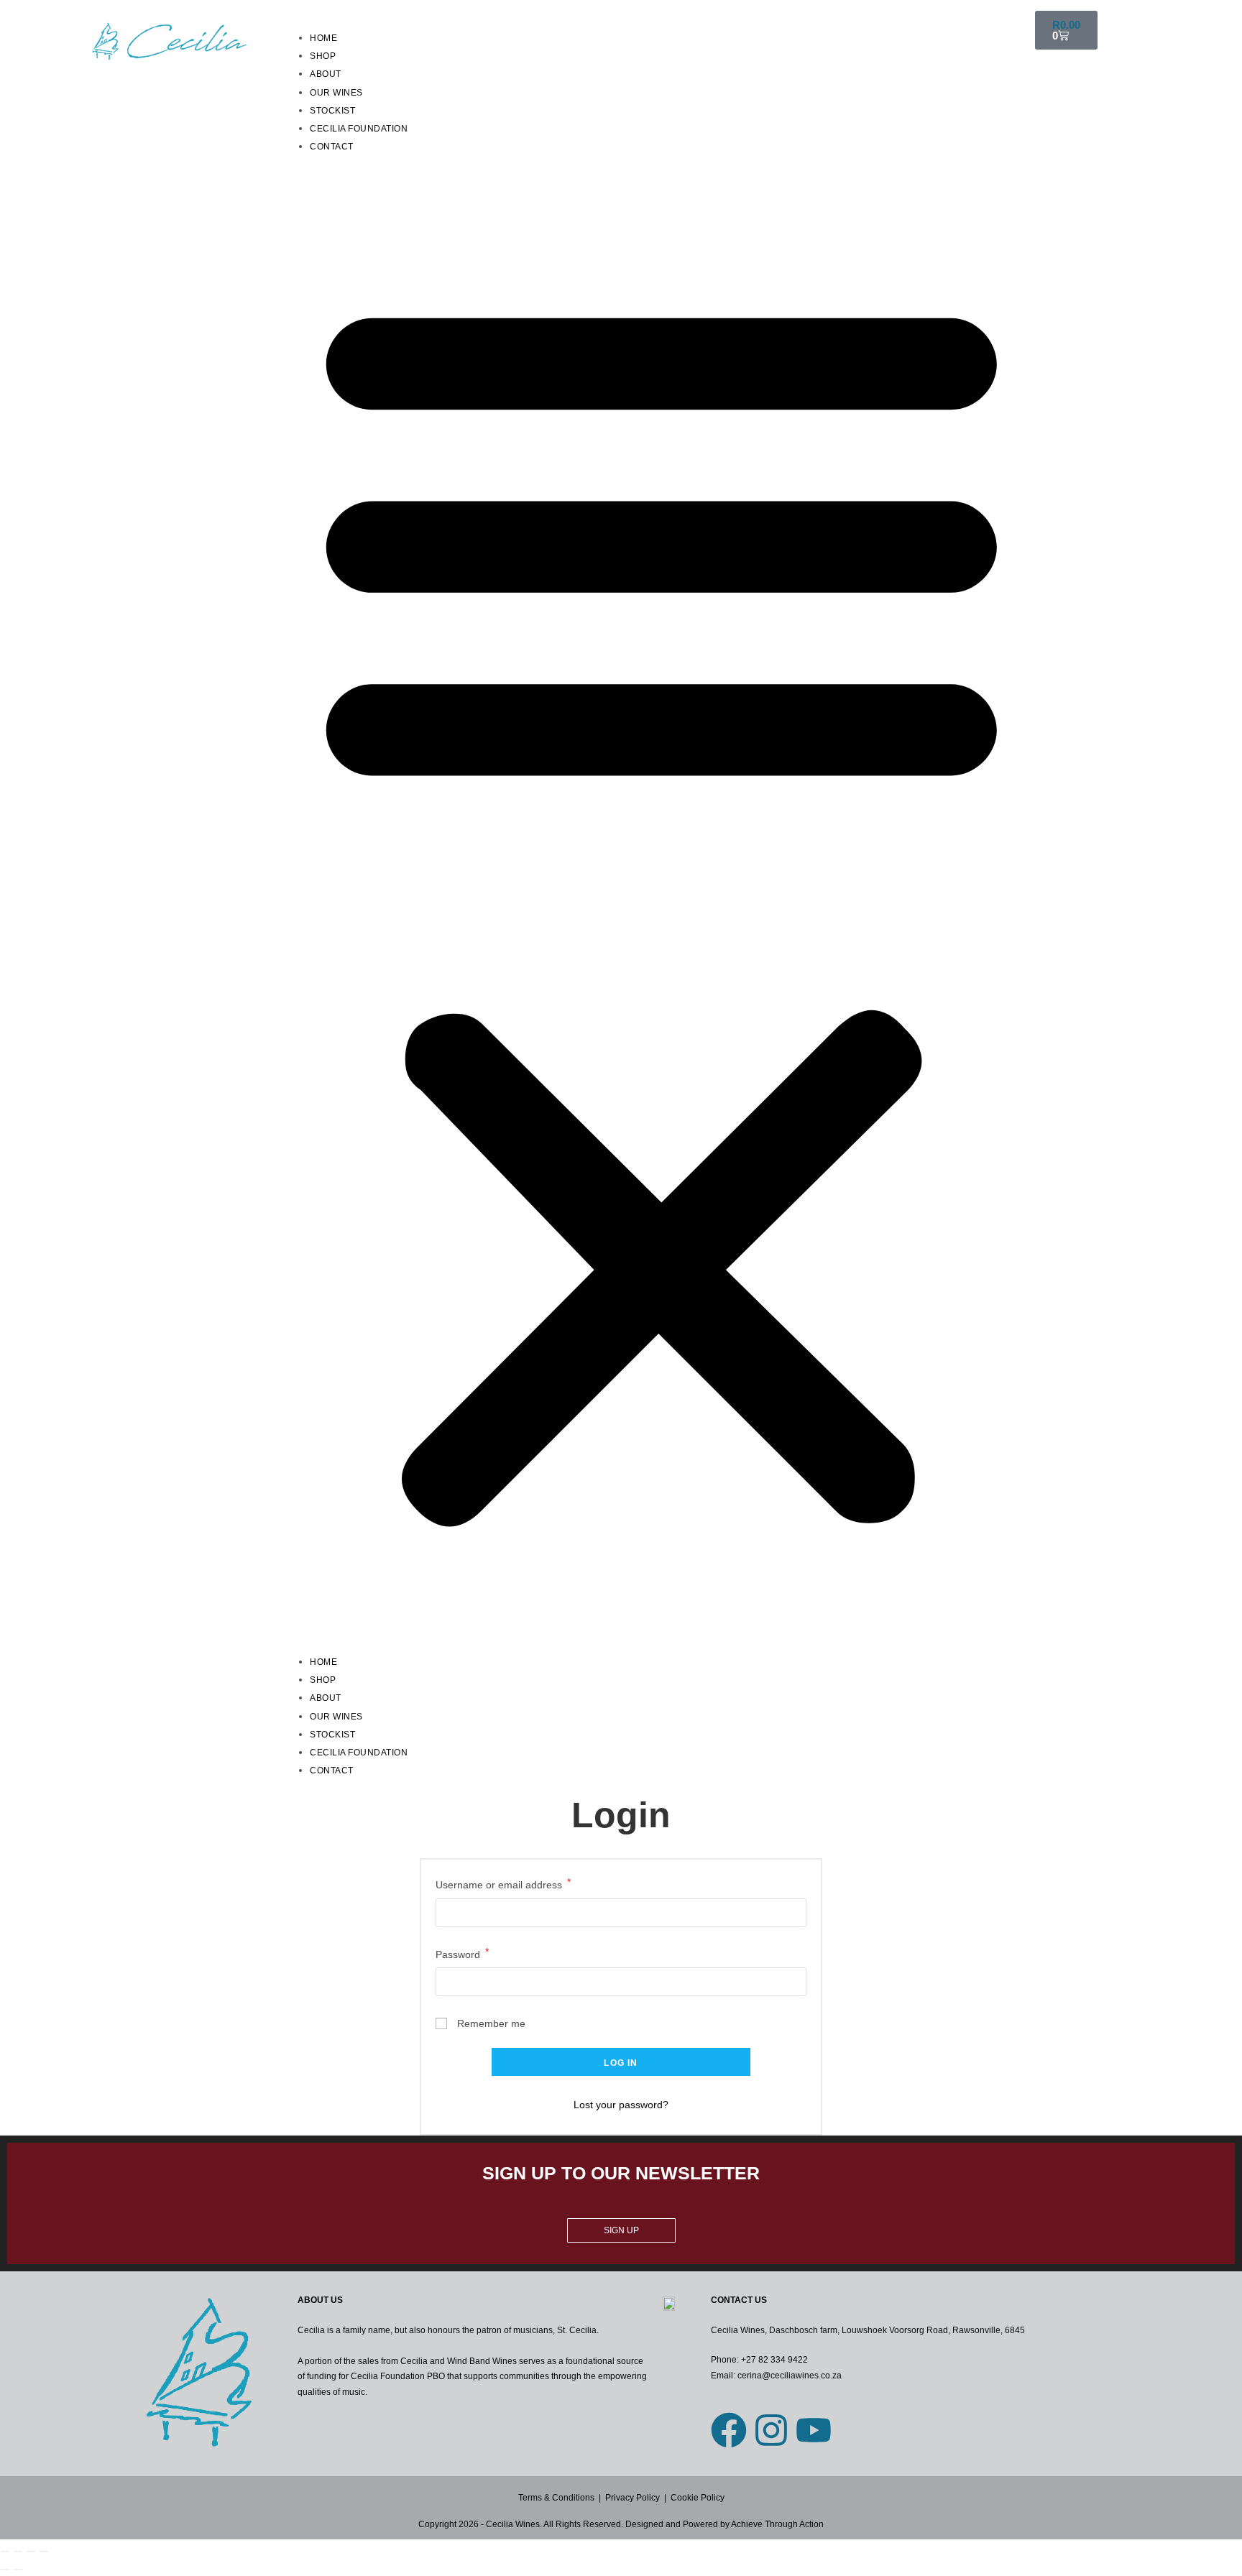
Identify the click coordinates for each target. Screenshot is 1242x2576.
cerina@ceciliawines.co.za (790, 2376)
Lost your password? (621, 2105)
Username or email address (503, 1883)
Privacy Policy (632, 2498)
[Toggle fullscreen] (18, 2552)
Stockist (332, 111)
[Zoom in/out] (5, 2552)
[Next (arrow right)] (18, 2570)
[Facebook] (729, 2430)
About (326, 74)
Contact (332, 147)
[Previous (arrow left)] (5, 2570)
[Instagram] (771, 2430)
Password (462, 1953)
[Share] (31, 2552)
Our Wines (336, 93)
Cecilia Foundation (359, 129)
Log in (621, 2063)
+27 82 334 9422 (774, 2360)
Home (323, 38)
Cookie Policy (696, 2498)
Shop (323, 56)
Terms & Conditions (556, 2498)
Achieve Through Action (777, 2524)
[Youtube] (814, 2430)
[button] (662, 904)
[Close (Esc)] (44, 2552)
